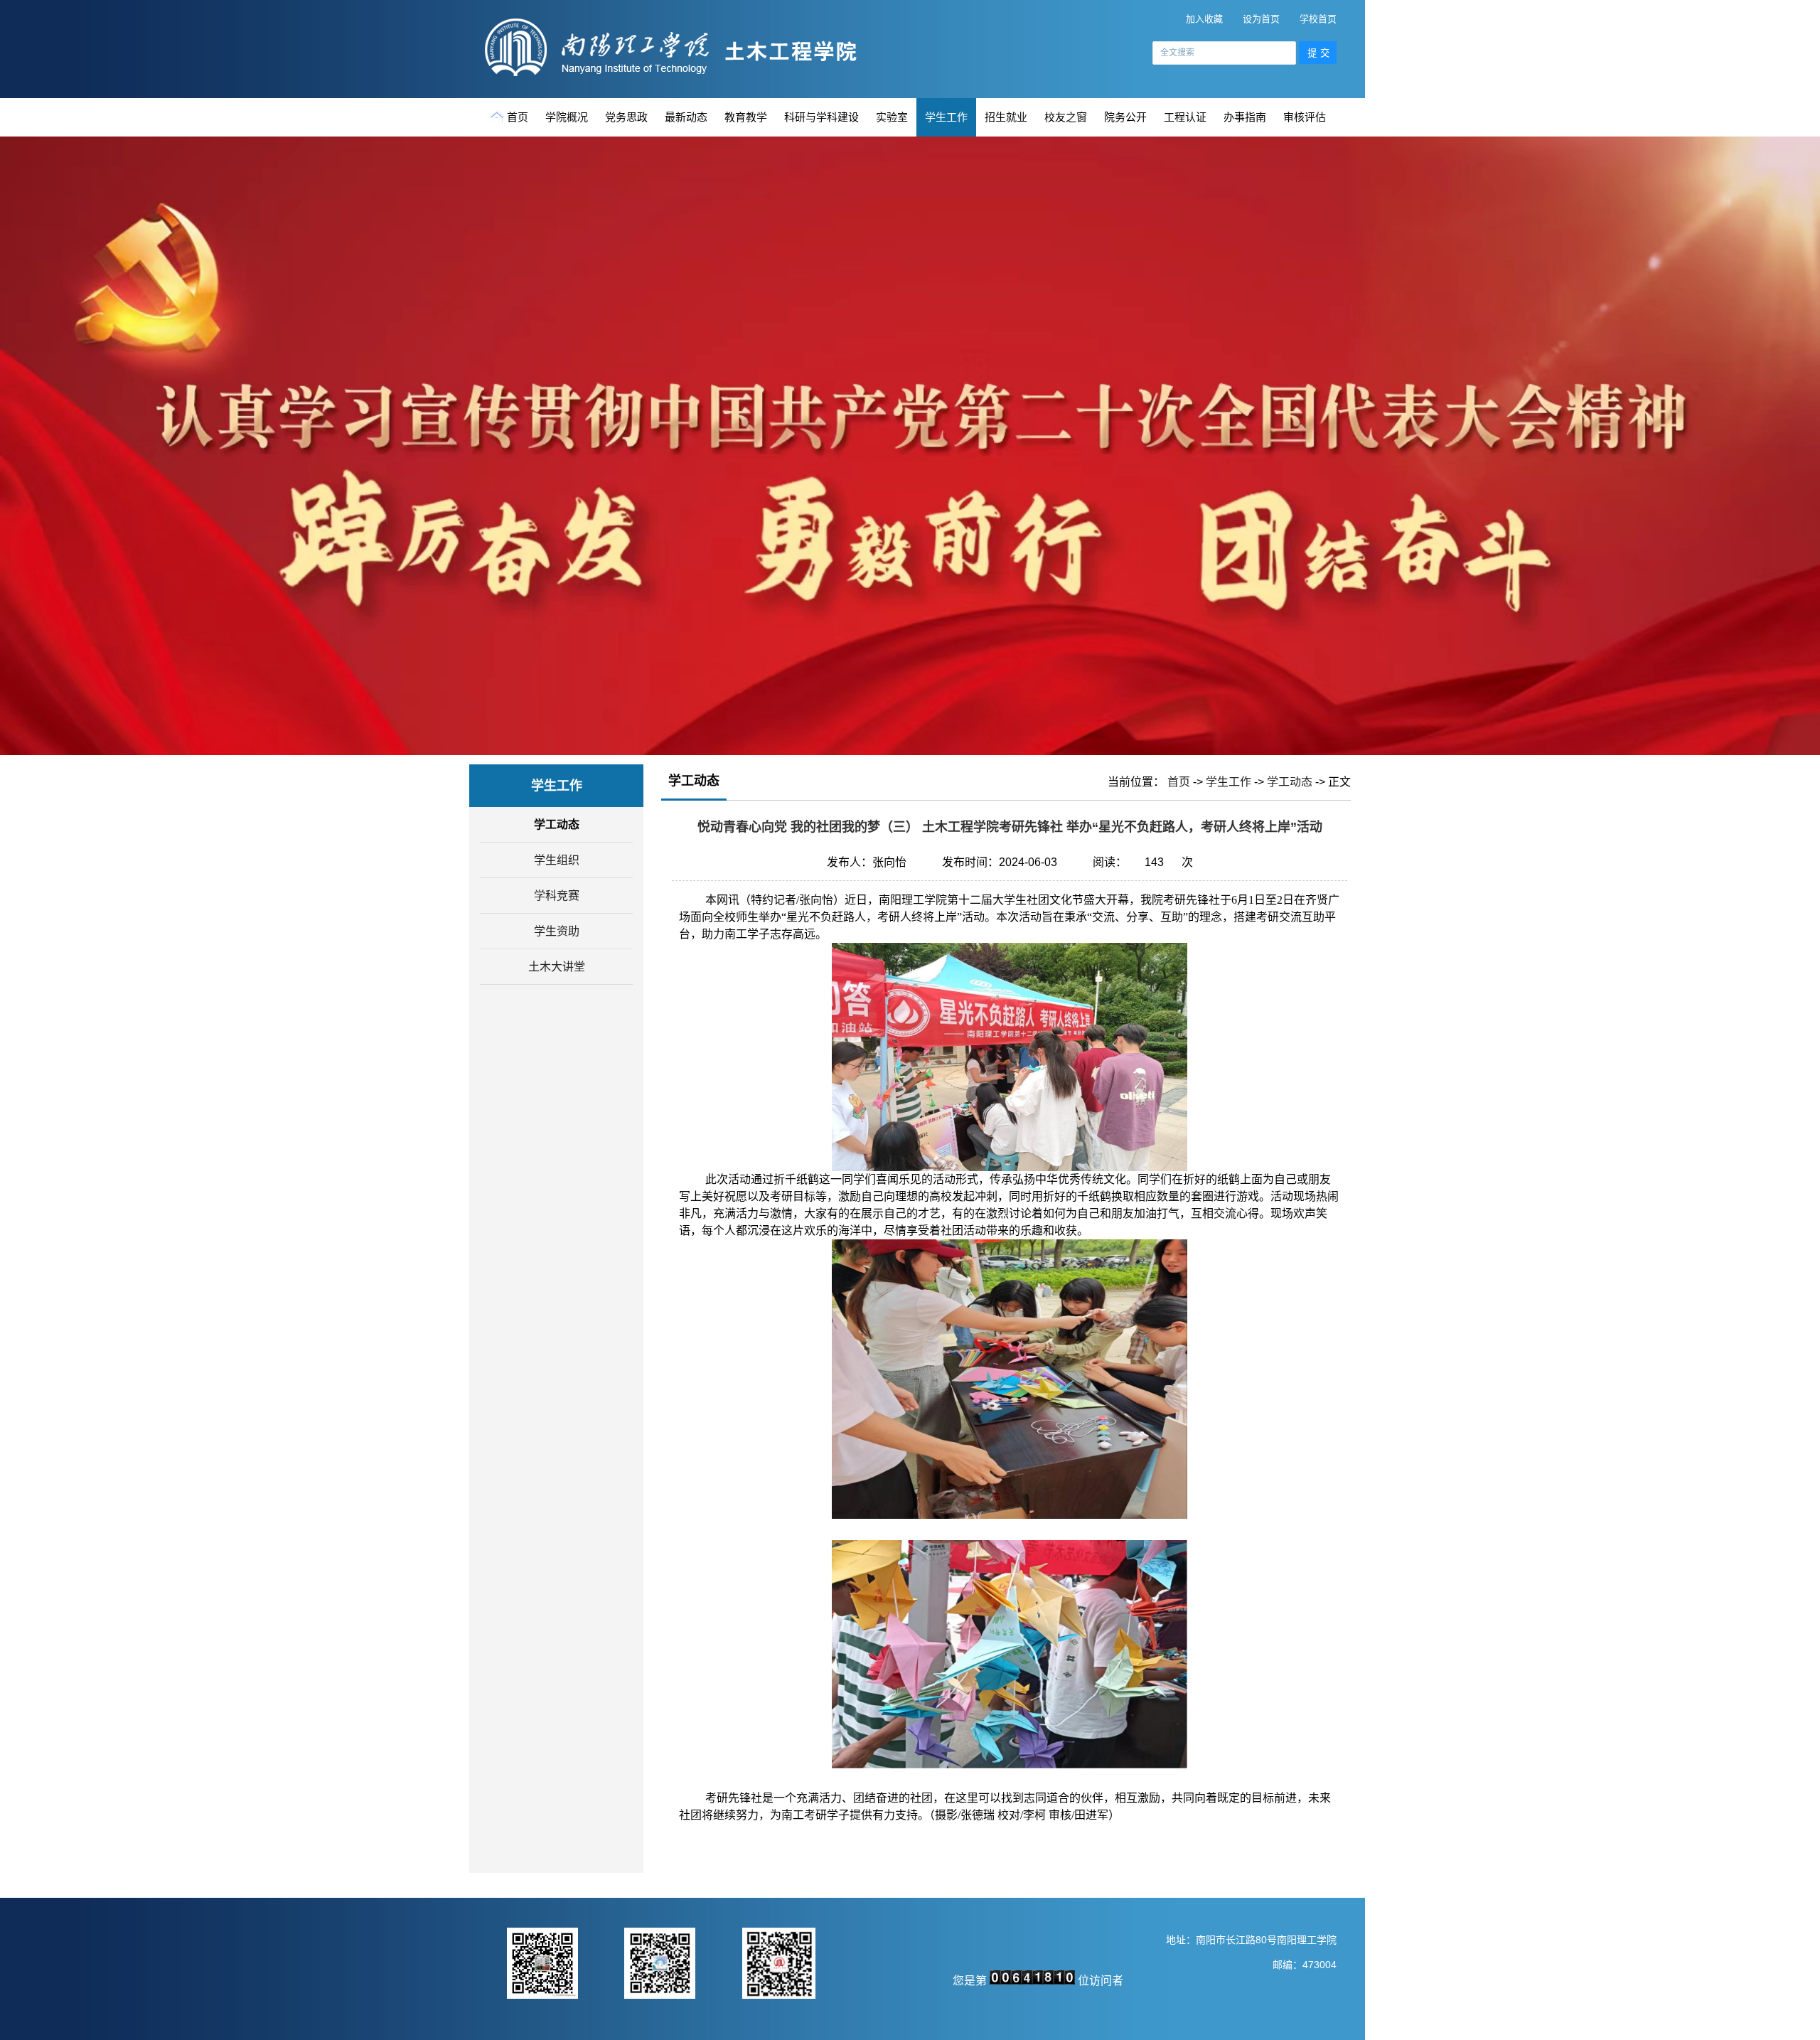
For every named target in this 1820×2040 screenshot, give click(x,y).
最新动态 (686, 117)
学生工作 (946, 117)
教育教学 (746, 117)
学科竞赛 (557, 896)
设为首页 (1261, 19)
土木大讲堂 (557, 967)
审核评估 (1305, 117)
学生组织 (557, 860)
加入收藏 (1204, 19)
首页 (518, 117)
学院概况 (567, 117)
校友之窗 (1066, 117)
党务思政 (626, 117)
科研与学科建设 (821, 117)
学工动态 (557, 824)
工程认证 (1185, 117)
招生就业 (1006, 117)
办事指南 (1245, 117)
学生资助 (557, 931)
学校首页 (1318, 19)
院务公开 (1125, 117)
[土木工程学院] (681, 74)
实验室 (892, 117)
